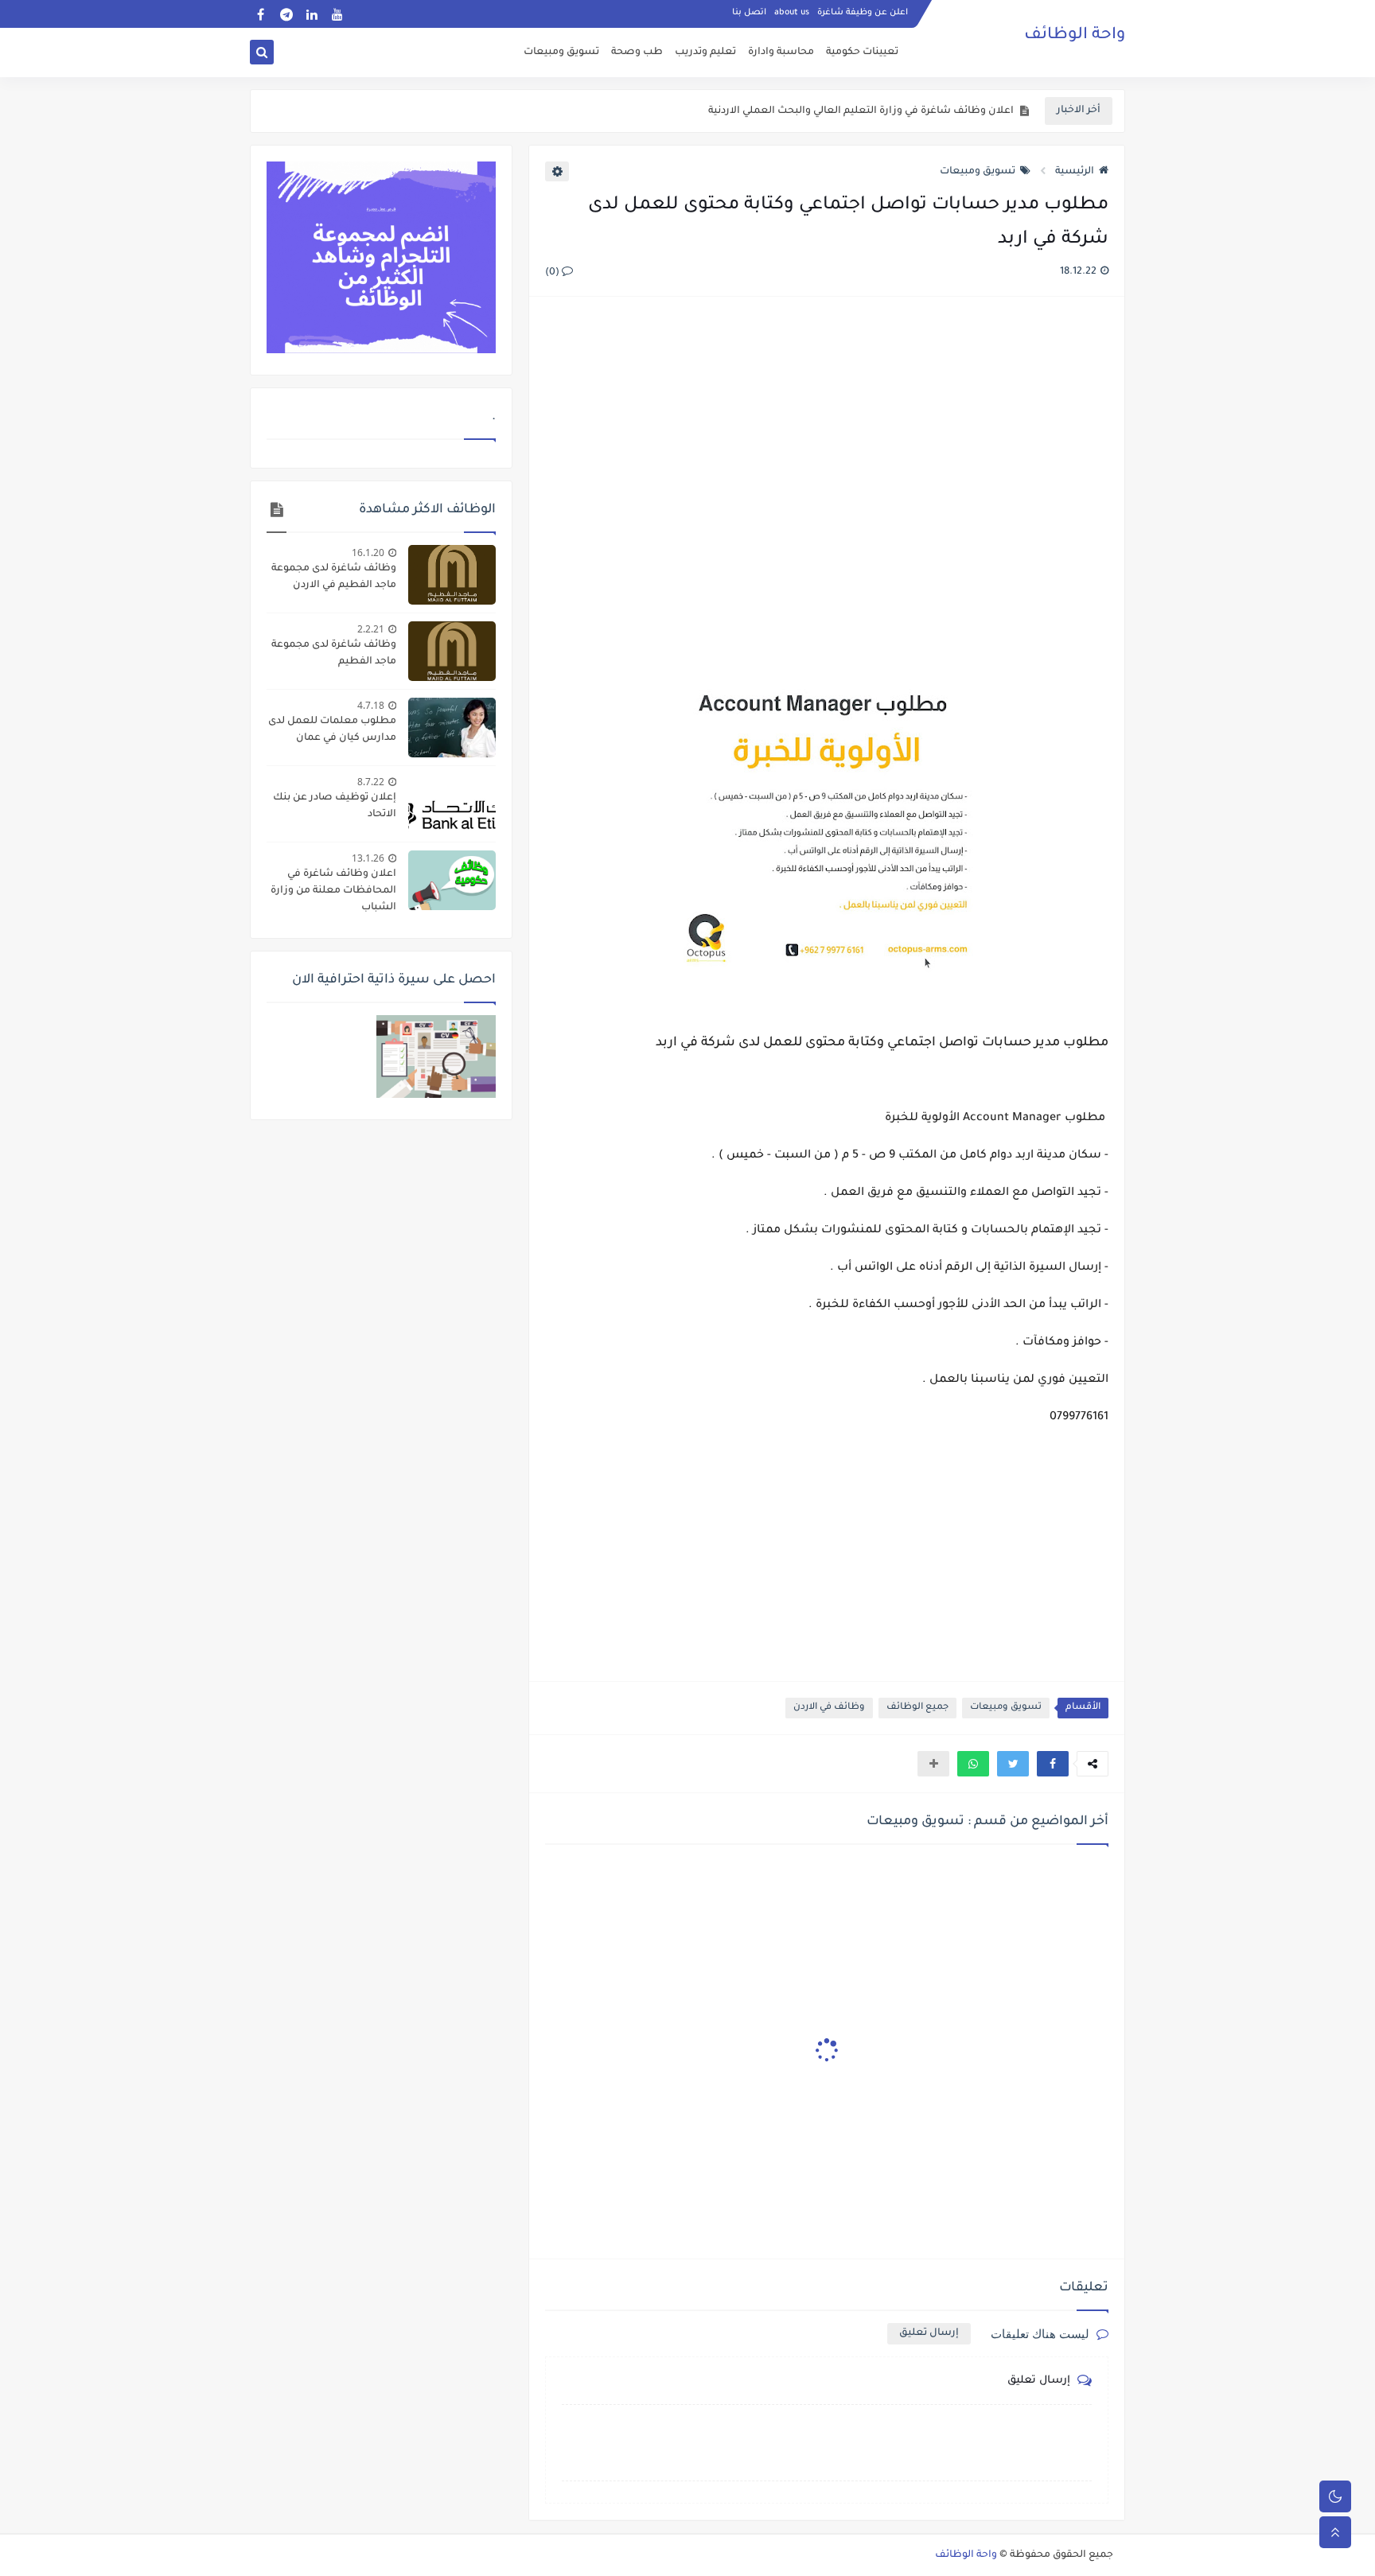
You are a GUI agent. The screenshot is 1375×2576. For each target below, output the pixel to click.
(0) (553, 273)
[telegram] (286, 14)
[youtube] (337, 14)
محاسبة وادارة (781, 53)
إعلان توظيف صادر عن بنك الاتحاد (335, 806)
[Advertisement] (826, 482)
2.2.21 (371, 629)
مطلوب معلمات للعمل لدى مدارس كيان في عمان (332, 730)
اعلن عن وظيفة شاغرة (863, 13)
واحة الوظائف (1075, 36)
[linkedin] (312, 14)
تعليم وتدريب (705, 53)
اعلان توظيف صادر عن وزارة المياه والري (921, 111)
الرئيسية (1075, 172)
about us (792, 13)
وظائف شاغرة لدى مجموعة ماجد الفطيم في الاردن (334, 577)
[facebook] (261, 14)
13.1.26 (368, 858)
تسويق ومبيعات (561, 53)
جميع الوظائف (917, 1708)
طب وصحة (637, 53)
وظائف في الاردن (829, 1708)
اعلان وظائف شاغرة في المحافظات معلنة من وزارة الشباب (333, 891)
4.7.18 (371, 705)
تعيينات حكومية (862, 53)
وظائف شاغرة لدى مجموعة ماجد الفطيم (334, 654)
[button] (1053, 1764)
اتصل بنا (749, 13)
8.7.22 (371, 782)
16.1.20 (368, 553)
